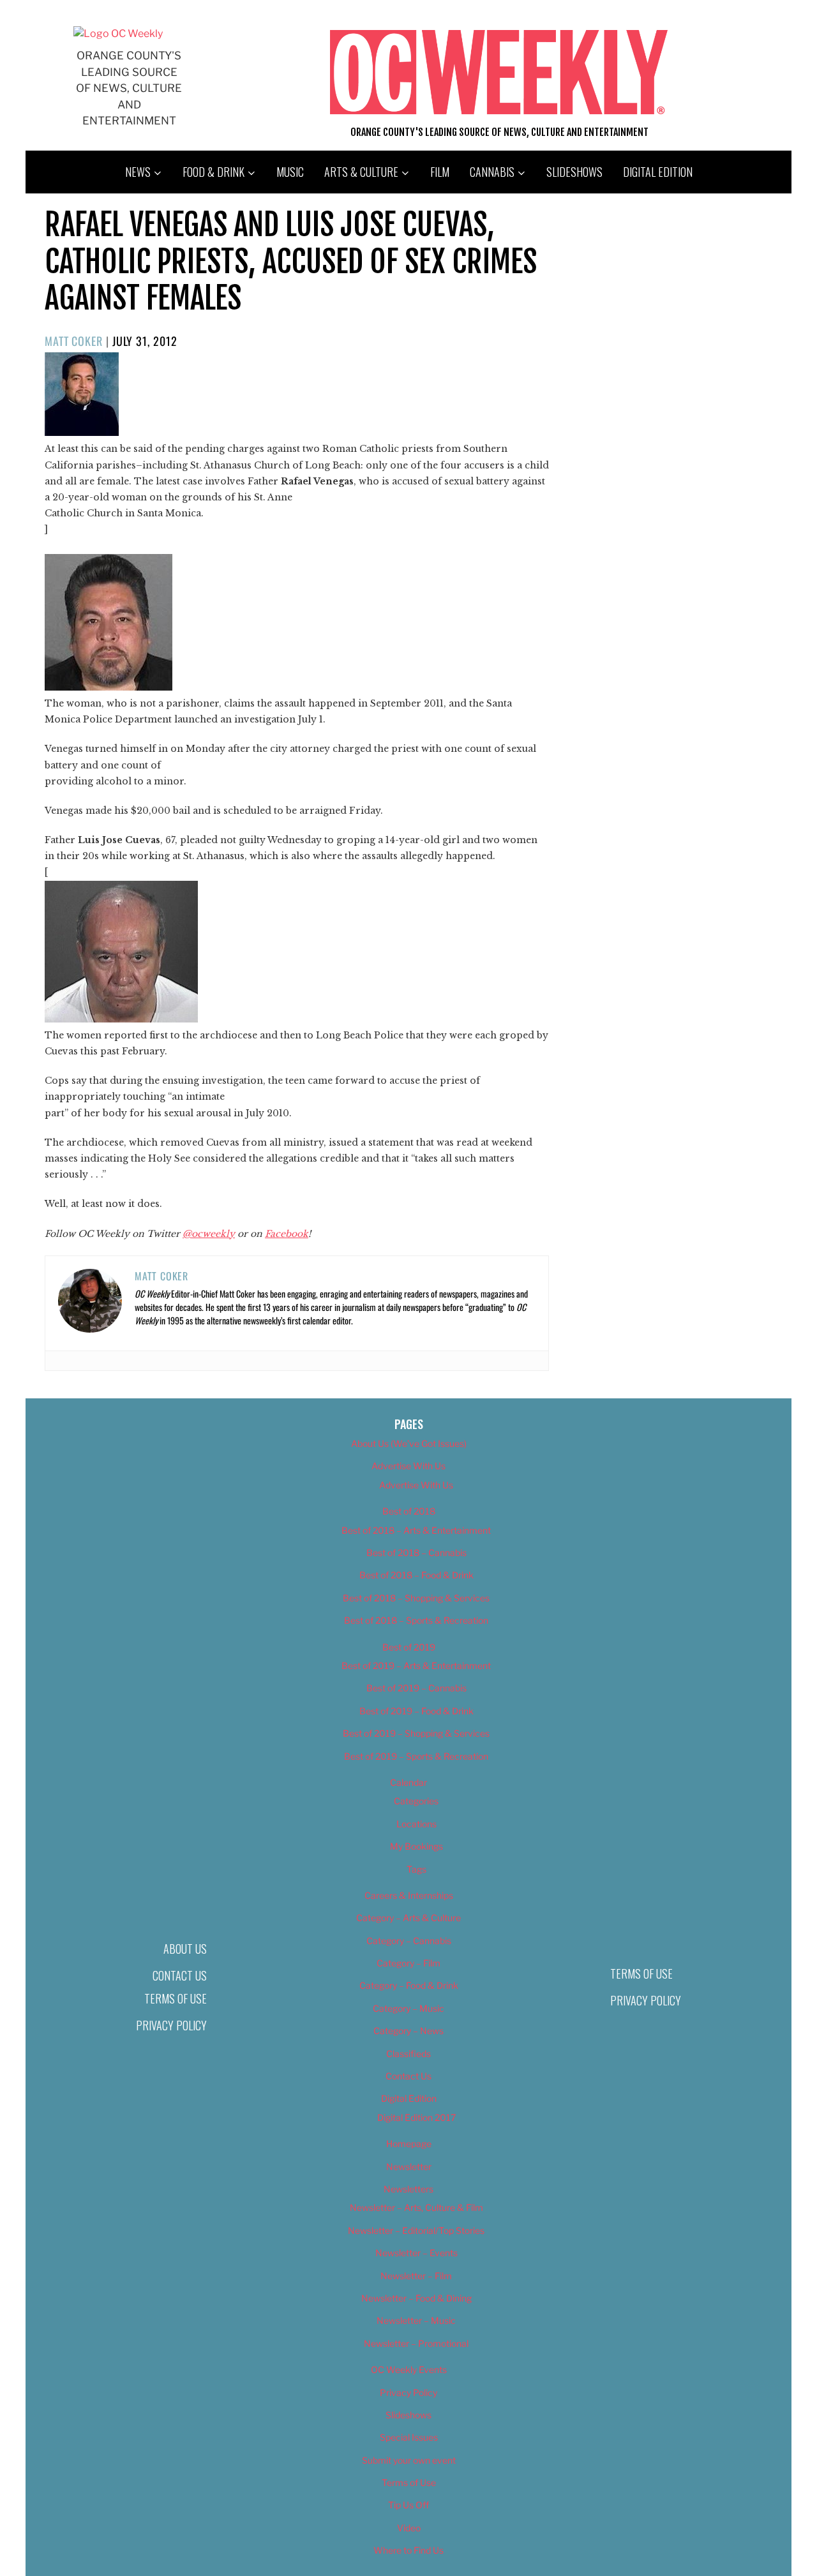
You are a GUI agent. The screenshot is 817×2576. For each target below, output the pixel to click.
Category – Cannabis (409, 1941)
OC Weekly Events (409, 2370)
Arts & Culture (361, 172)
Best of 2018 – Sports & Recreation (416, 1620)
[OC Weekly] (118, 34)
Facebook (287, 1234)
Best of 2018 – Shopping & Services (416, 1598)
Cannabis (492, 172)
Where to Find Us (408, 2550)
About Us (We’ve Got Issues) (409, 1443)
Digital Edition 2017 (416, 2117)
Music (290, 172)
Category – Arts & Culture (408, 1918)
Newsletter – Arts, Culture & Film (416, 2207)
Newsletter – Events (416, 2253)
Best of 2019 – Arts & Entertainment (416, 1666)
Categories (416, 1801)
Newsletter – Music (416, 2320)
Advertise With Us (408, 1466)
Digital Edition (658, 172)
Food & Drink (214, 172)
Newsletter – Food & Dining (416, 2298)
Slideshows (574, 172)
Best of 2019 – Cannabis (416, 1688)
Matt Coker (74, 341)
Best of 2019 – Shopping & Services (416, 1733)
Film (440, 172)
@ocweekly (209, 1234)
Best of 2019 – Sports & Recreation (416, 1756)
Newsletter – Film (416, 2276)
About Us (185, 1949)
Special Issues (409, 2437)
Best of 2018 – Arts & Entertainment (416, 1530)
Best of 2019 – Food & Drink (416, 1711)
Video (409, 2528)
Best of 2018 (409, 1511)
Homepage (409, 2144)
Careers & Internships (409, 1895)
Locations (416, 1824)
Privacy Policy (171, 2025)
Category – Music (408, 2008)
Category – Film (408, 1963)
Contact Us (180, 1975)
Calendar (408, 1782)
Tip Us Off (408, 2505)
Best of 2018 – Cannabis (416, 1553)
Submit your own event (409, 2460)
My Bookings (416, 1846)
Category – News (408, 2031)
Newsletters (408, 2189)
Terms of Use (176, 1998)
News (138, 172)
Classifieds (408, 2054)
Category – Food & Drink (409, 1985)
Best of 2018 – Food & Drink (416, 1575)
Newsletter (409, 2167)
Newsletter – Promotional (416, 2343)
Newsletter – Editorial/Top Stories (416, 2230)
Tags (416, 1869)
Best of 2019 (409, 1647)
